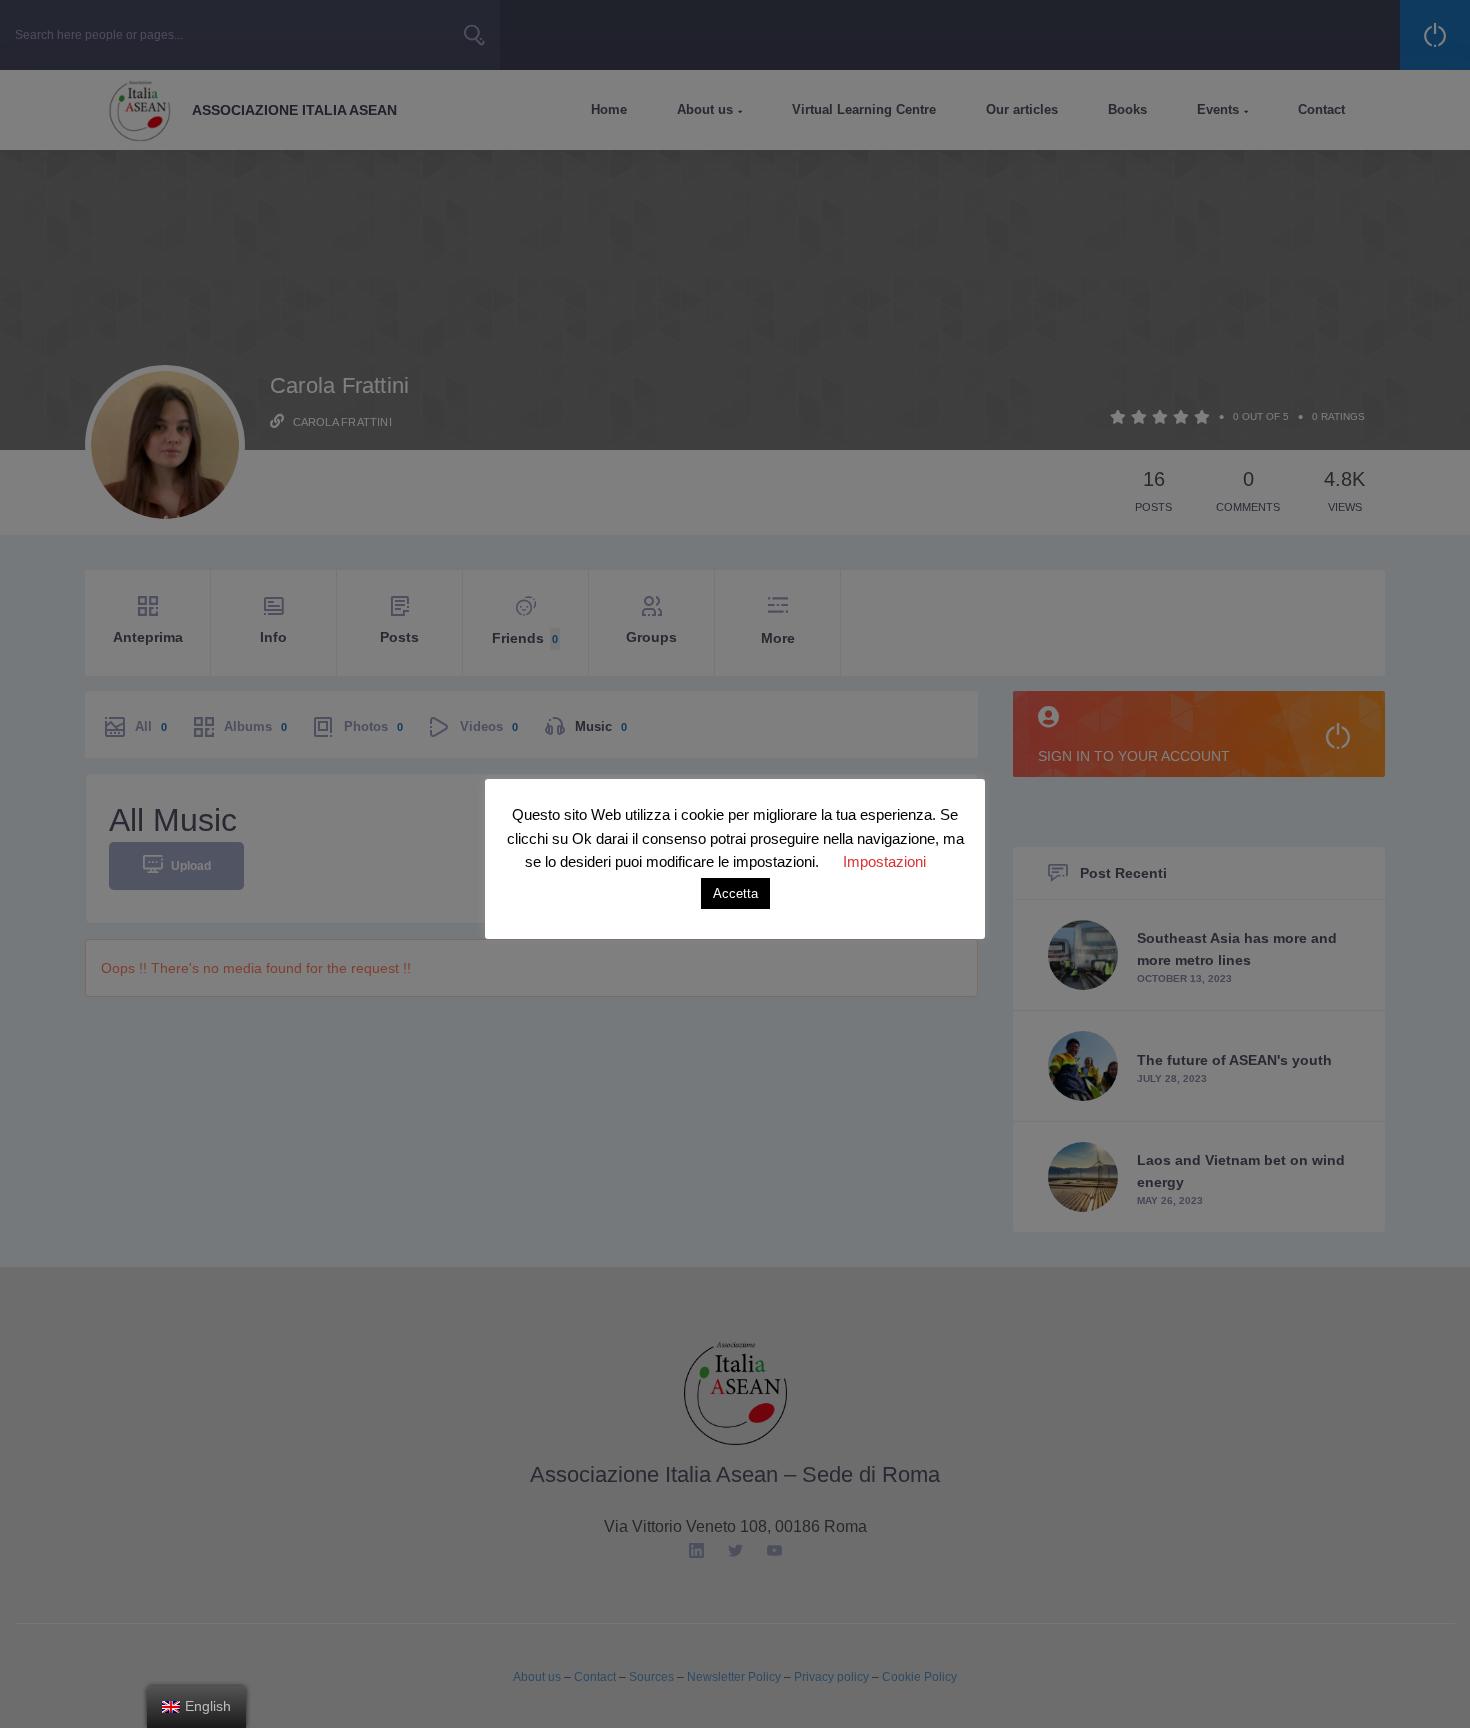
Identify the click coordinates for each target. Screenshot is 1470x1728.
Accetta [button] (735, 893)
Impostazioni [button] (884, 861)
